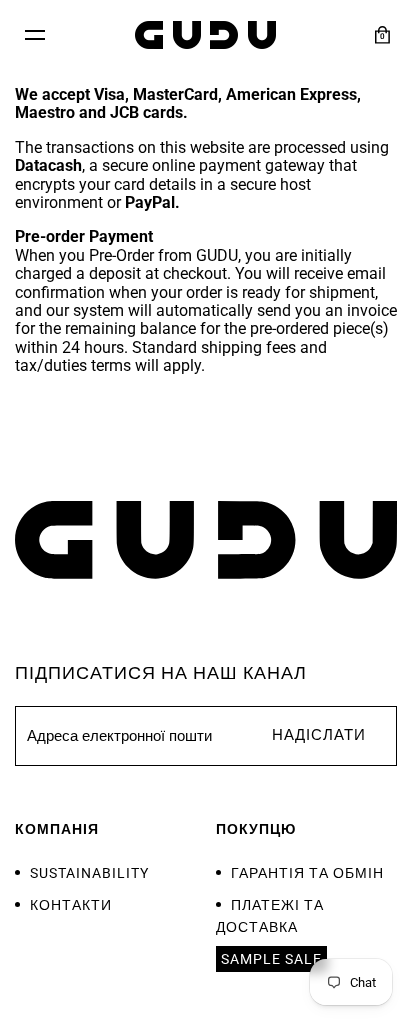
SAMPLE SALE (271, 959)
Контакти (71, 905)
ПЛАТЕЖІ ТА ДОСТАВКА (270, 916)
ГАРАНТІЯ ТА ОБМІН (307, 873)
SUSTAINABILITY (89, 873)
